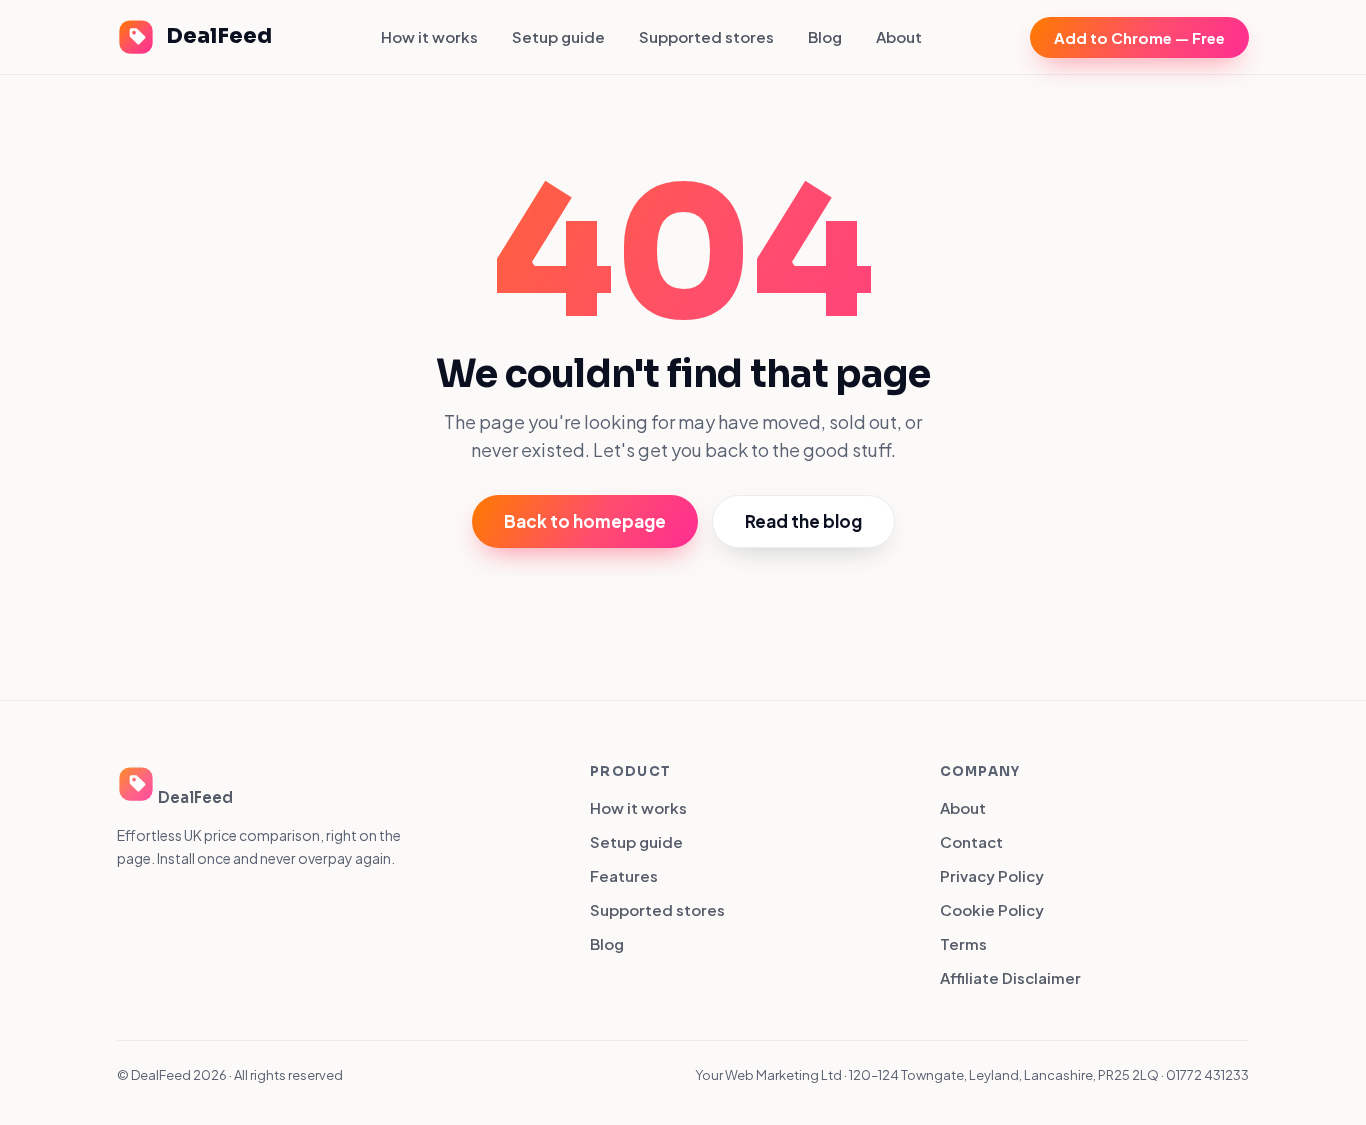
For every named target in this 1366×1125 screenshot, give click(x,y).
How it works (429, 36)
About (899, 36)
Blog (825, 36)
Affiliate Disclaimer (1010, 977)
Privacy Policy (992, 875)
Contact (971, 841)
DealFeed (219, 36)
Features (624, 875)
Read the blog (803, 521)
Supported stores (706, 36)
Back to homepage (585, 521)
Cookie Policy (992, 909)
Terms (963, 943)
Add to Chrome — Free (1139, 37)
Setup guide (558, 36)
